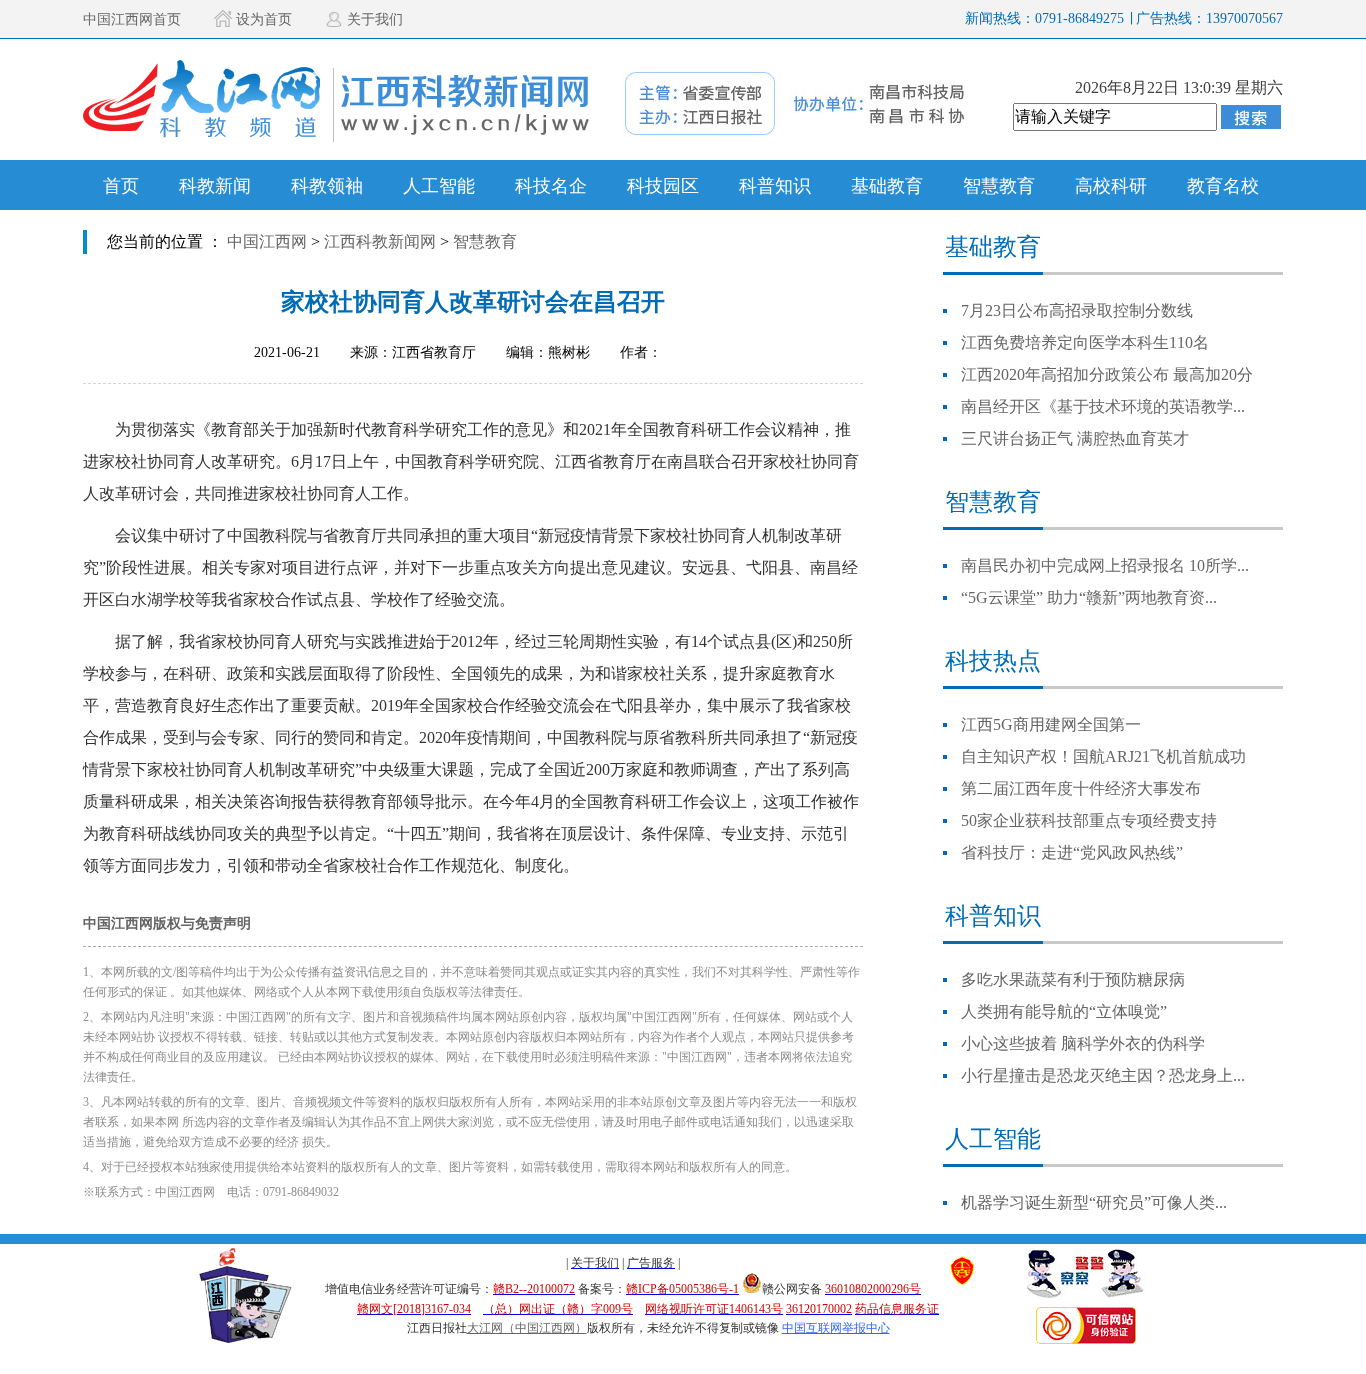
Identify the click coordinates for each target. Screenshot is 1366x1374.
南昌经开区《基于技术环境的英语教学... (1103, 406)
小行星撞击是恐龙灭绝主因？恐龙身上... (1103, 1075)
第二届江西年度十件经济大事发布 (1081, 788)
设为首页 (264, 19)
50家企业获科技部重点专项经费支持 (1089, 820)
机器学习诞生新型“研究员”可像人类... (1094, 1202)
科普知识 (775, 186)
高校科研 (1111, 186)
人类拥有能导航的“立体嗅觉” (1064, 1011)
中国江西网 (267, 241)
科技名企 (551, 186)
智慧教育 (999, 186)
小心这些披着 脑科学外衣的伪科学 (1083, 1043)
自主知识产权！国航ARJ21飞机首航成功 (1103, 756)
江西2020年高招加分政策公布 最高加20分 (1107, 374)
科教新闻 (215, 186)
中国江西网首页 (132, 19)
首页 (121, 186)
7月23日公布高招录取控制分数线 (1077, 310)
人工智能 (439, 186)
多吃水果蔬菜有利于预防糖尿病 (1073, 979)
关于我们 (375, 19)
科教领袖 (327, 186)
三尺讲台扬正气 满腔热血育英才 (1075, 438)
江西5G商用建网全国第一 (1051, 724)
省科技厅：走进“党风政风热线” (1072, 852)
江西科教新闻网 (380, 241)
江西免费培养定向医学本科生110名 (1085, 342)
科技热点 (993, 661)
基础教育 (887, 186)
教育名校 (1223, 186)
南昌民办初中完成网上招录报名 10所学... (1105, 565)
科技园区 (663, 186)
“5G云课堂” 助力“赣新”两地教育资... (1089, 597)
